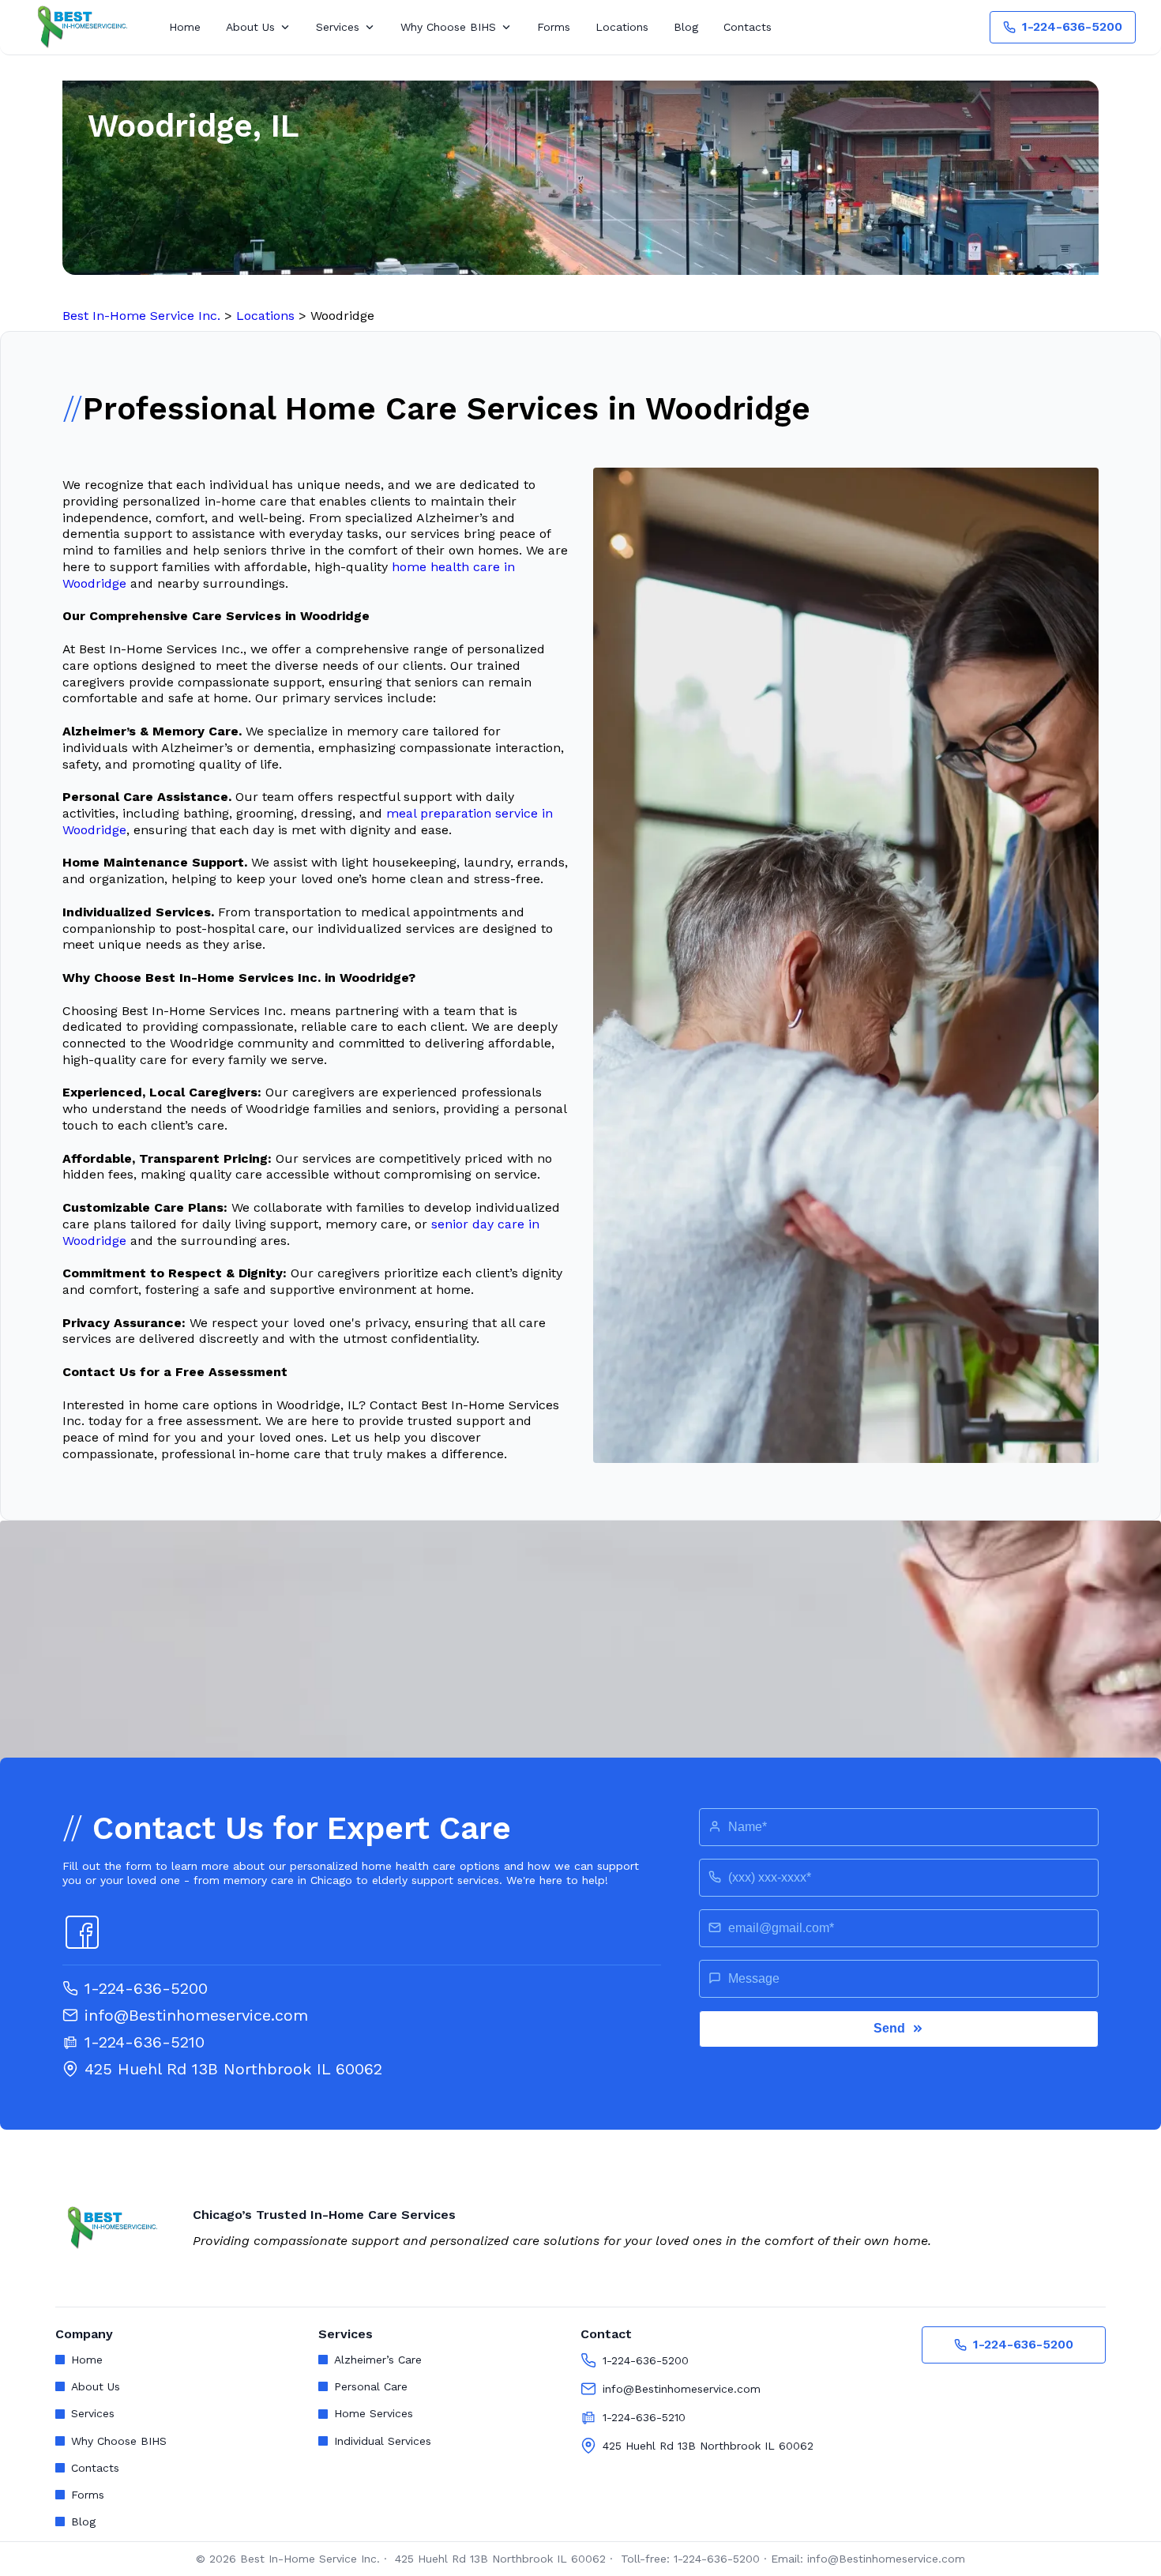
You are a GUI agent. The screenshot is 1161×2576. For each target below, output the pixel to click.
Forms (554, 27)
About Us (250, 27)
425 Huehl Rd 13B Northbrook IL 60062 (233, 2069)
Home (185, 27)
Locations (622, 27)
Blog (686, 27)
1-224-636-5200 (1072, 26)
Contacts (748, 27)
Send (889, 2028)
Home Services (374, 2413)
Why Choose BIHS (448, 27)
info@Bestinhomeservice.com (196, 2015)
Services (338, 27)
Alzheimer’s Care (378, 2360)
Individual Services (383, 2441)
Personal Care (371, 2386)
